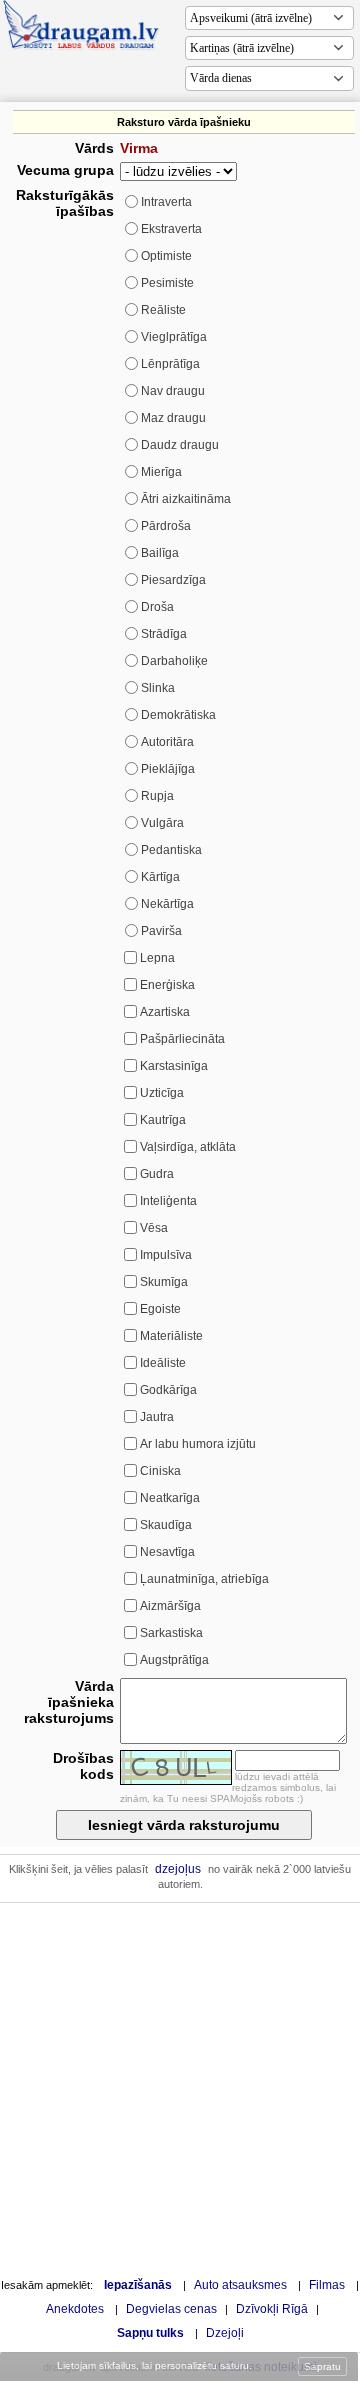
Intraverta (166, 202)
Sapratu (322, 2366)
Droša (157, 607)
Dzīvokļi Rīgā (272, 2309)
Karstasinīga (174, 1066)
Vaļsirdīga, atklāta (188, 1147)
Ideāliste (163, 1363)
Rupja (157, 796)
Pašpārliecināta (182, 1039)
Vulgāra (162, 823)
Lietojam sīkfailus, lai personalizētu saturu (153, 2365)
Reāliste (163, 310)
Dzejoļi (225, 2333)
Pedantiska (171, 850)
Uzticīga (162, 1093)
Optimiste (166, 256)
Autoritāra (167, 742)
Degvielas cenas (171, 2309)
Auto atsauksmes (240, 2285)
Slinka (158, 688)
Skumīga (164, 1282)
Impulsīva (166, 1255)
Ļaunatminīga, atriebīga (204, 1579)
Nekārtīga (167, 904)
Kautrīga (163, 1120)
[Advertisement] (180, 2088)
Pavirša (161, 931)
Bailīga (160, 553)
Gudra (157, 1174)
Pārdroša (166, 526)
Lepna (157, 958)
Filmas (327, 2285)
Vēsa (154, 1228)
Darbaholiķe (174, 661)
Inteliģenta (168, 1201)
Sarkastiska (171, 1633)
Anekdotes (75, 2309)
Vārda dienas (221, 78)
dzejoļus (178, 1869)
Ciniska (160, 1471)
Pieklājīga (168, 769)
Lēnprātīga (170, 364)
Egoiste (160, 1309)
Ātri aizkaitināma (186, 499)
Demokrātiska (178, 715)
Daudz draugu (180, 445)
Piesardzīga (173, 580)
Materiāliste (171, 1336)
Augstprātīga (174, 1660)
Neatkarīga (170, 1498)
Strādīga (164, 634)
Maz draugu (173, 418)
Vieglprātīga (174, 337)
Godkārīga (168, 1390)
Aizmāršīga (170, 1606)
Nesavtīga (167, 1552)
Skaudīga (166, 1525)
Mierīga (161, 472)
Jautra (157, 1417)
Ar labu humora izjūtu (198, 1444)
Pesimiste (167, 283)
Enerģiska (167, 985)
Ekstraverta (171, 229)
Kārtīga (160, 877)
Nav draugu (173, 391)
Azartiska (165, 1012)
